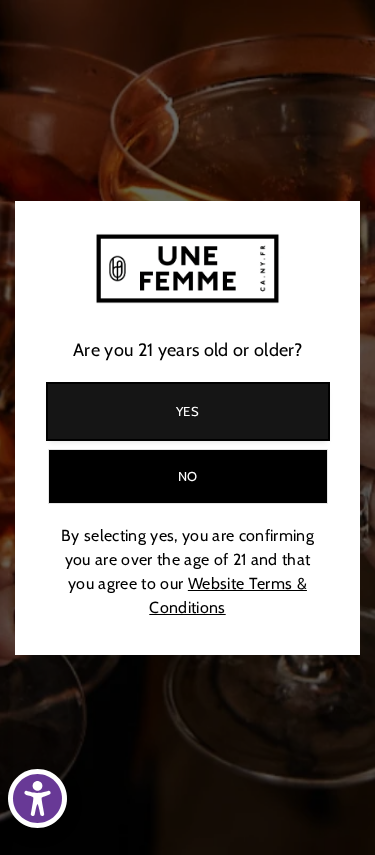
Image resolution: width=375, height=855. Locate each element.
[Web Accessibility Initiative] (37, 798)
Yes (187, 411)
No (188, 476)
